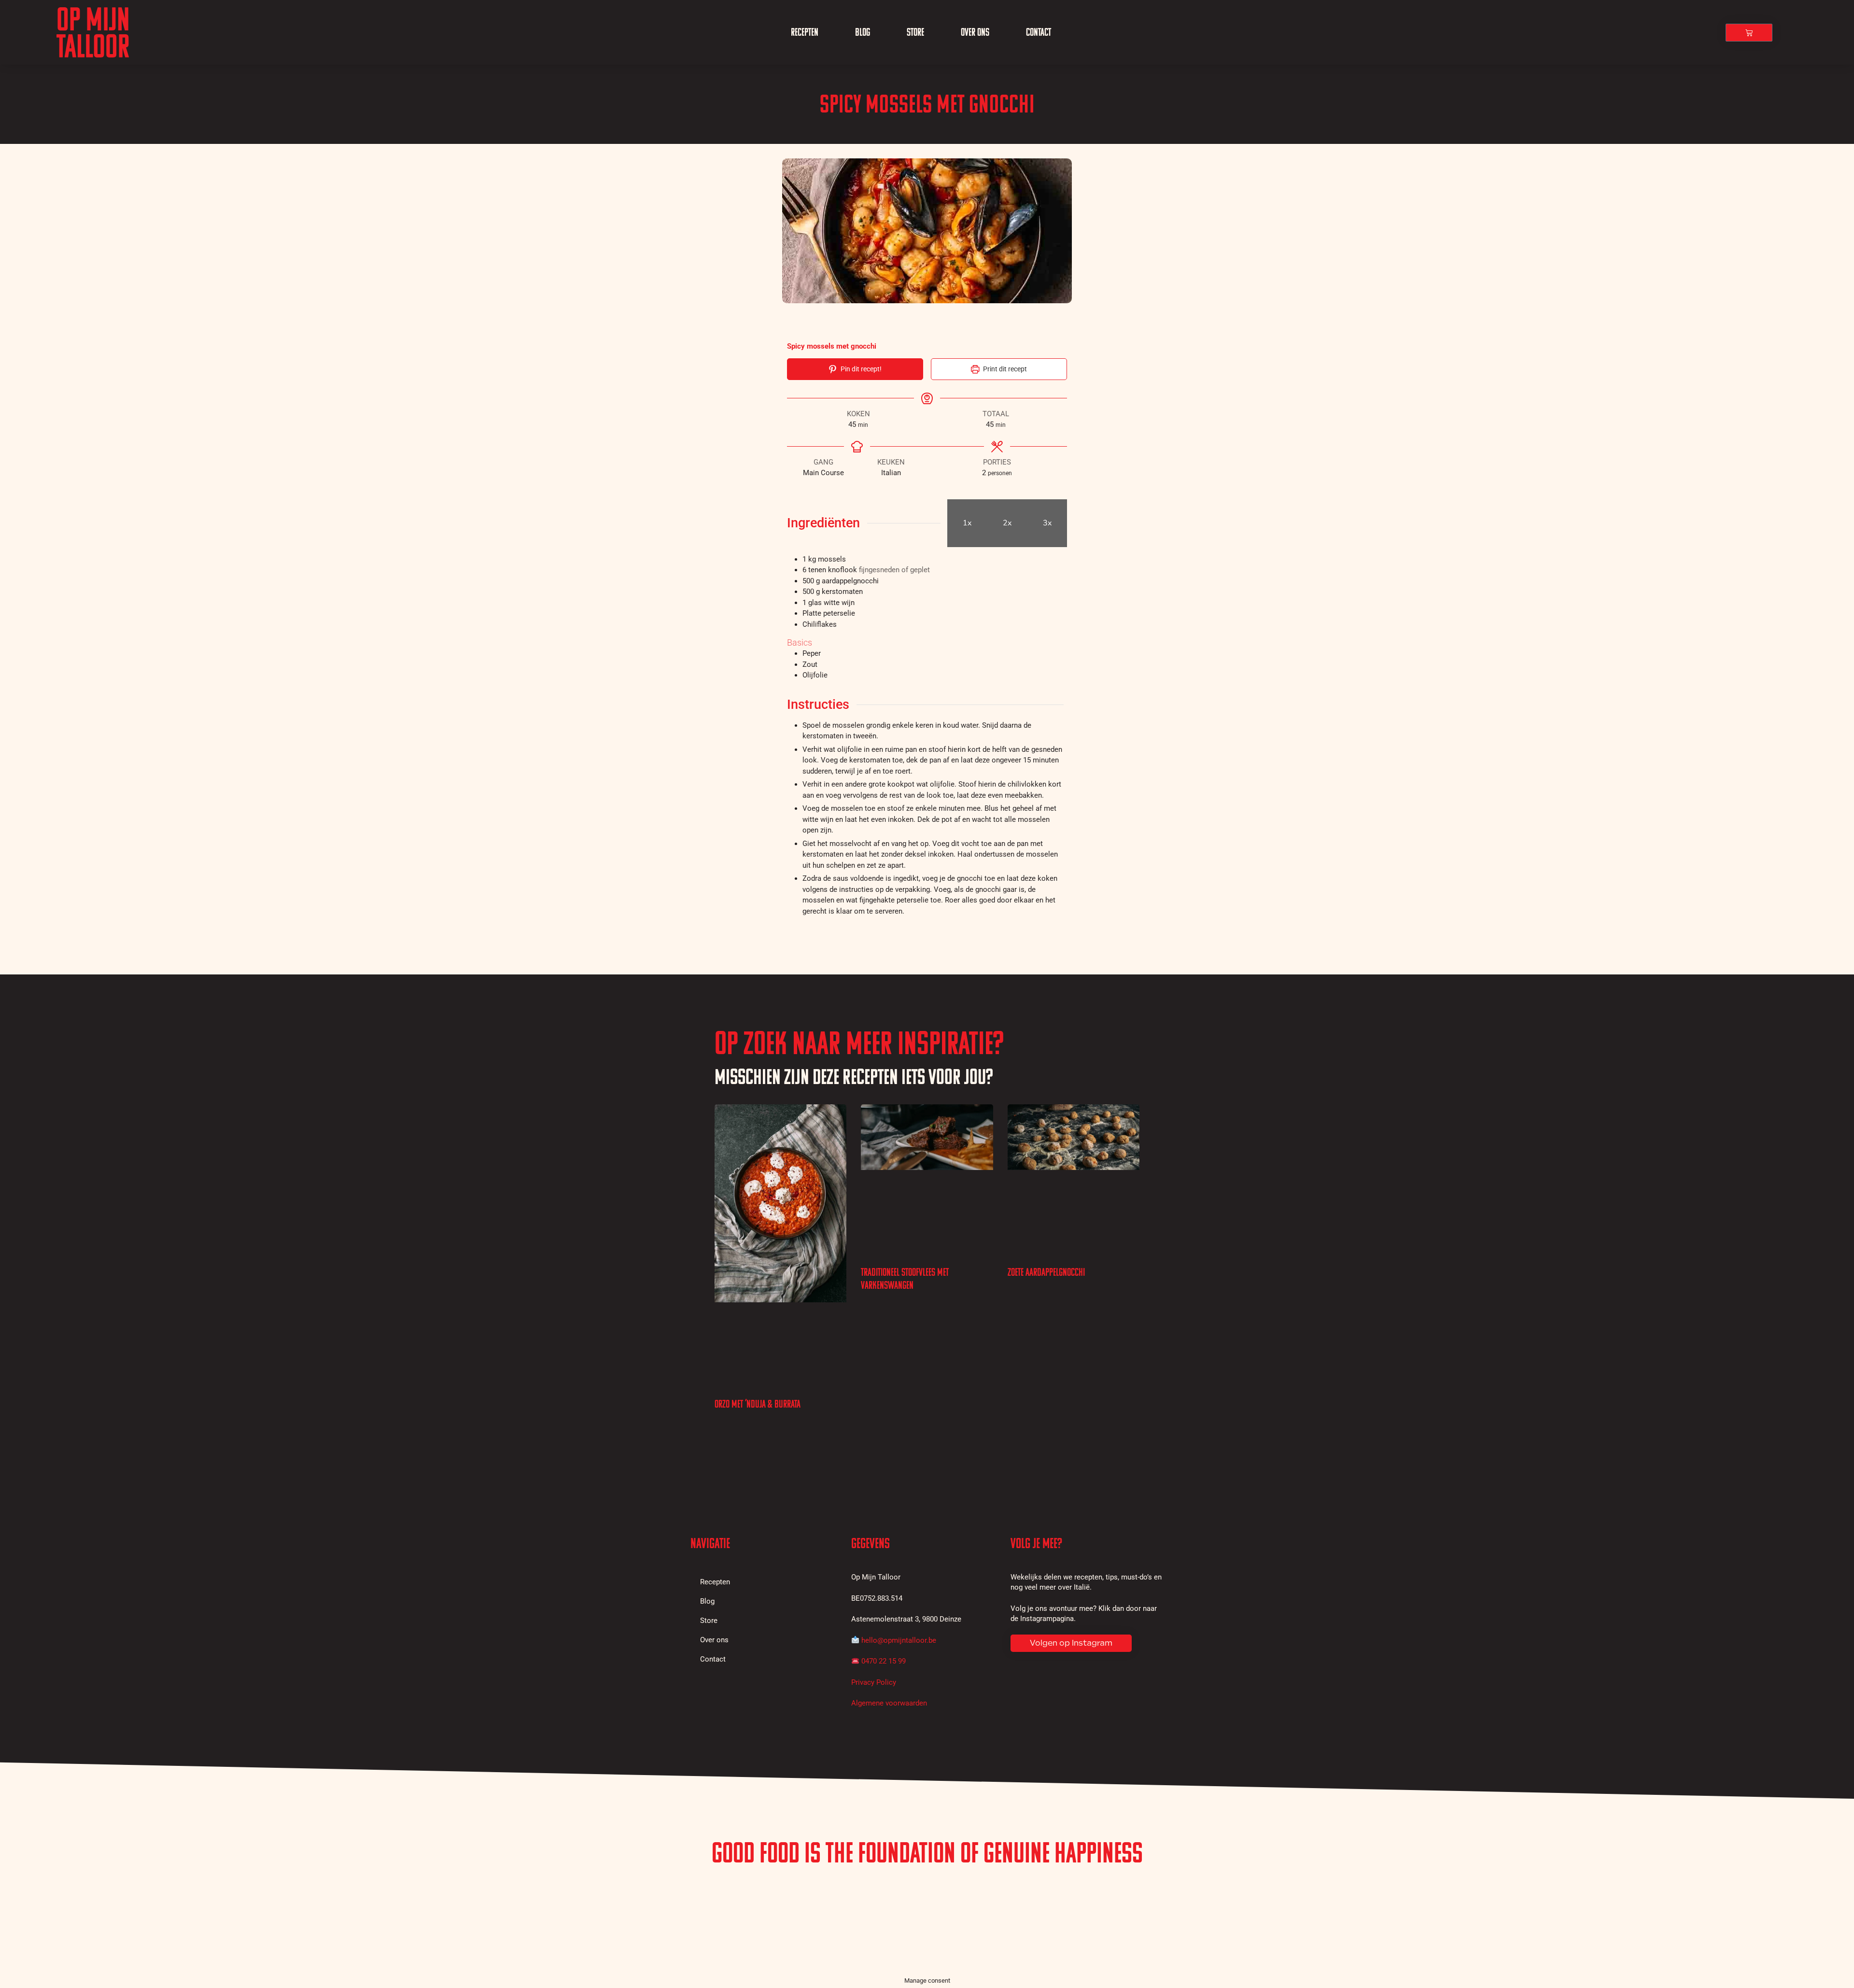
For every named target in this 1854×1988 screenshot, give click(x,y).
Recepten (805, 32)
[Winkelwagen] (1749, 33)
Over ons (975, 32)
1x (967, 523)
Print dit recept (1004, 369)
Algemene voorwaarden (889, 1703)
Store (915, 32)
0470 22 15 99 (884, 1661)
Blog (863, 32)
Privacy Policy (874, 1682)
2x (1007, 523)
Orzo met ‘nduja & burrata (758, 1404)
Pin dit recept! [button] (860, 369)
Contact (1039, 32)
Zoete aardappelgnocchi (1046, 1272)
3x (1047, 523)
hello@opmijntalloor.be (899, 1640)
